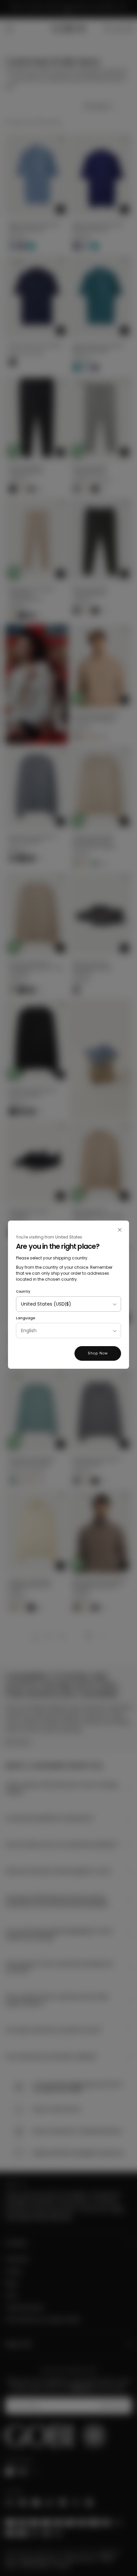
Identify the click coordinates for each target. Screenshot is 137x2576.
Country (23, 1291)
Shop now (98, 1353)
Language (25, 1318)
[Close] (120, 1230)
